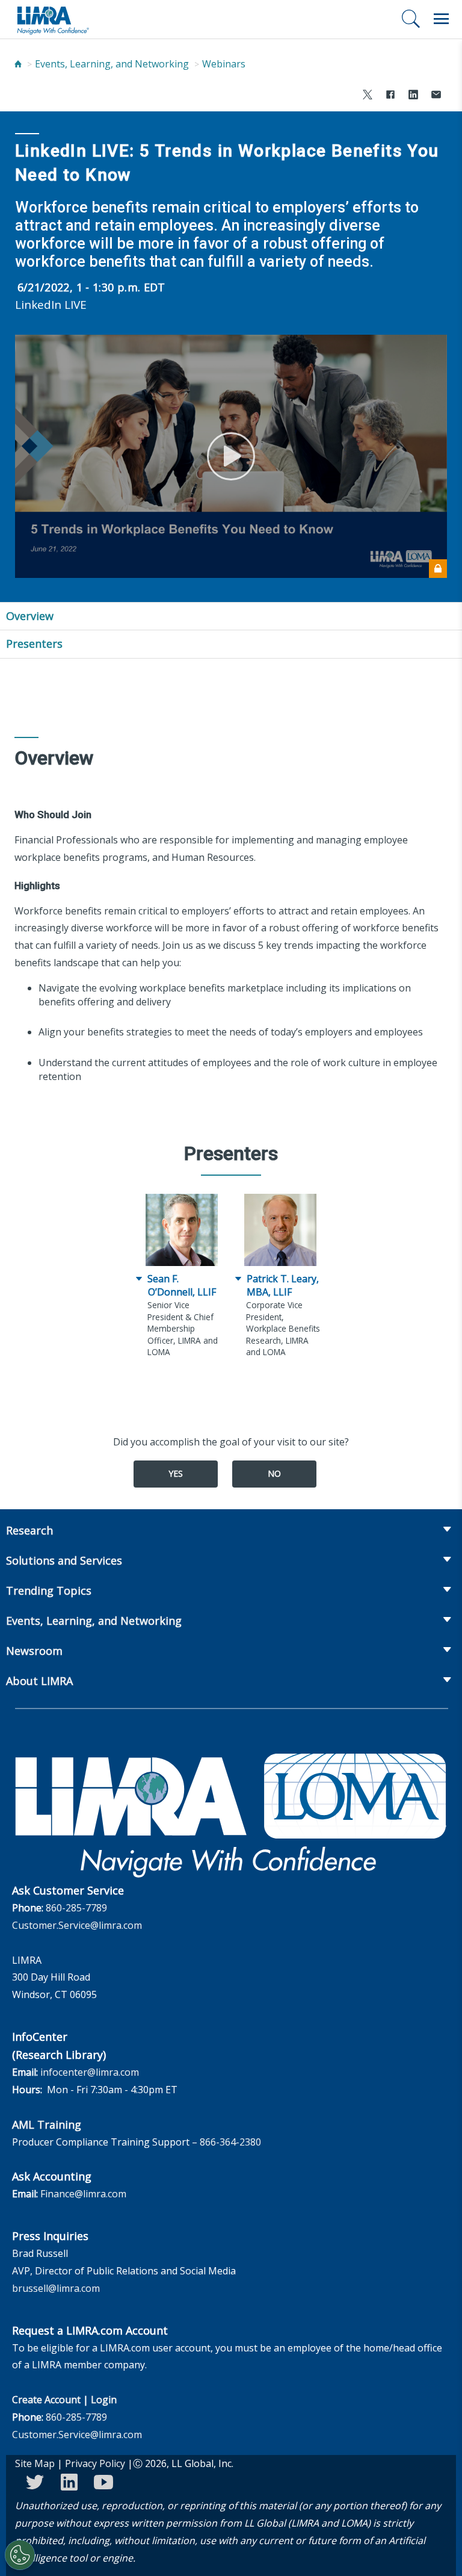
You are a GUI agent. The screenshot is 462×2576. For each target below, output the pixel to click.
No (274, 1473)
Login (104, 2400)
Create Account (46, 2400)
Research (29, 1530)
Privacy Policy (95, 2463)
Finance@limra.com (83, 2194)
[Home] (18, 64)
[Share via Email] (436, 96)
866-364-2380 (230, 2142)
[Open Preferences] (20, 2555)
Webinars (224, 64)
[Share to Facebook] (390, 96)
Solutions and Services (64, 1560)
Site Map (35, 2463)
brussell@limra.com (56, 2288)
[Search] (411, 19)
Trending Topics (49, 1591)
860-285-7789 (76, 1908)
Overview (30, 616)
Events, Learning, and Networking (112, 64)
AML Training (47, 2124)
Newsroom (34, 1651)
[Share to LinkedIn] (413, 96)
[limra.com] (52, 19)
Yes (176, 1473)
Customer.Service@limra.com (77, 1925)
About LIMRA (39, 1681)
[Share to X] (368, 96)
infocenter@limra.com (90, 2072)
